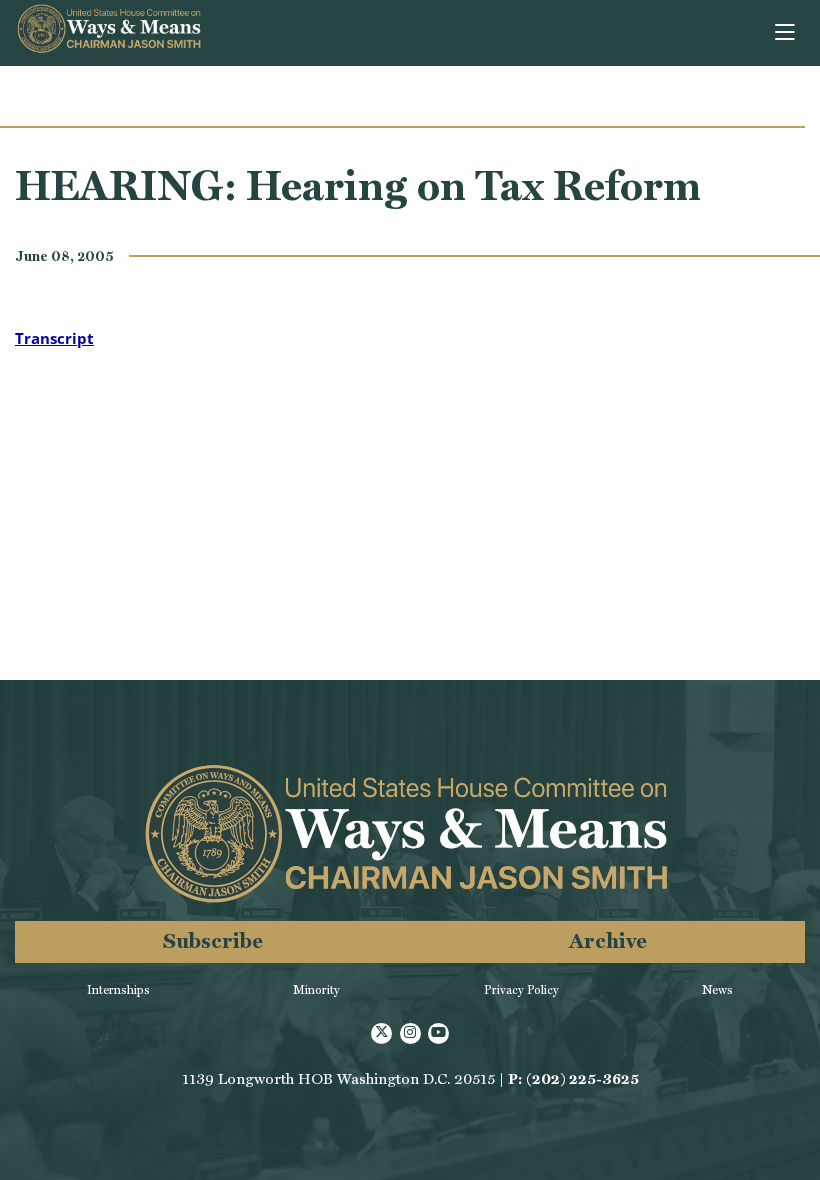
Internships (118, 990)
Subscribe (213, 940)
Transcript (54, 338)
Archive (608, 940)
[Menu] (786, 33)
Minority (316, 990)
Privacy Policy (521, 990)
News (717, 990)
